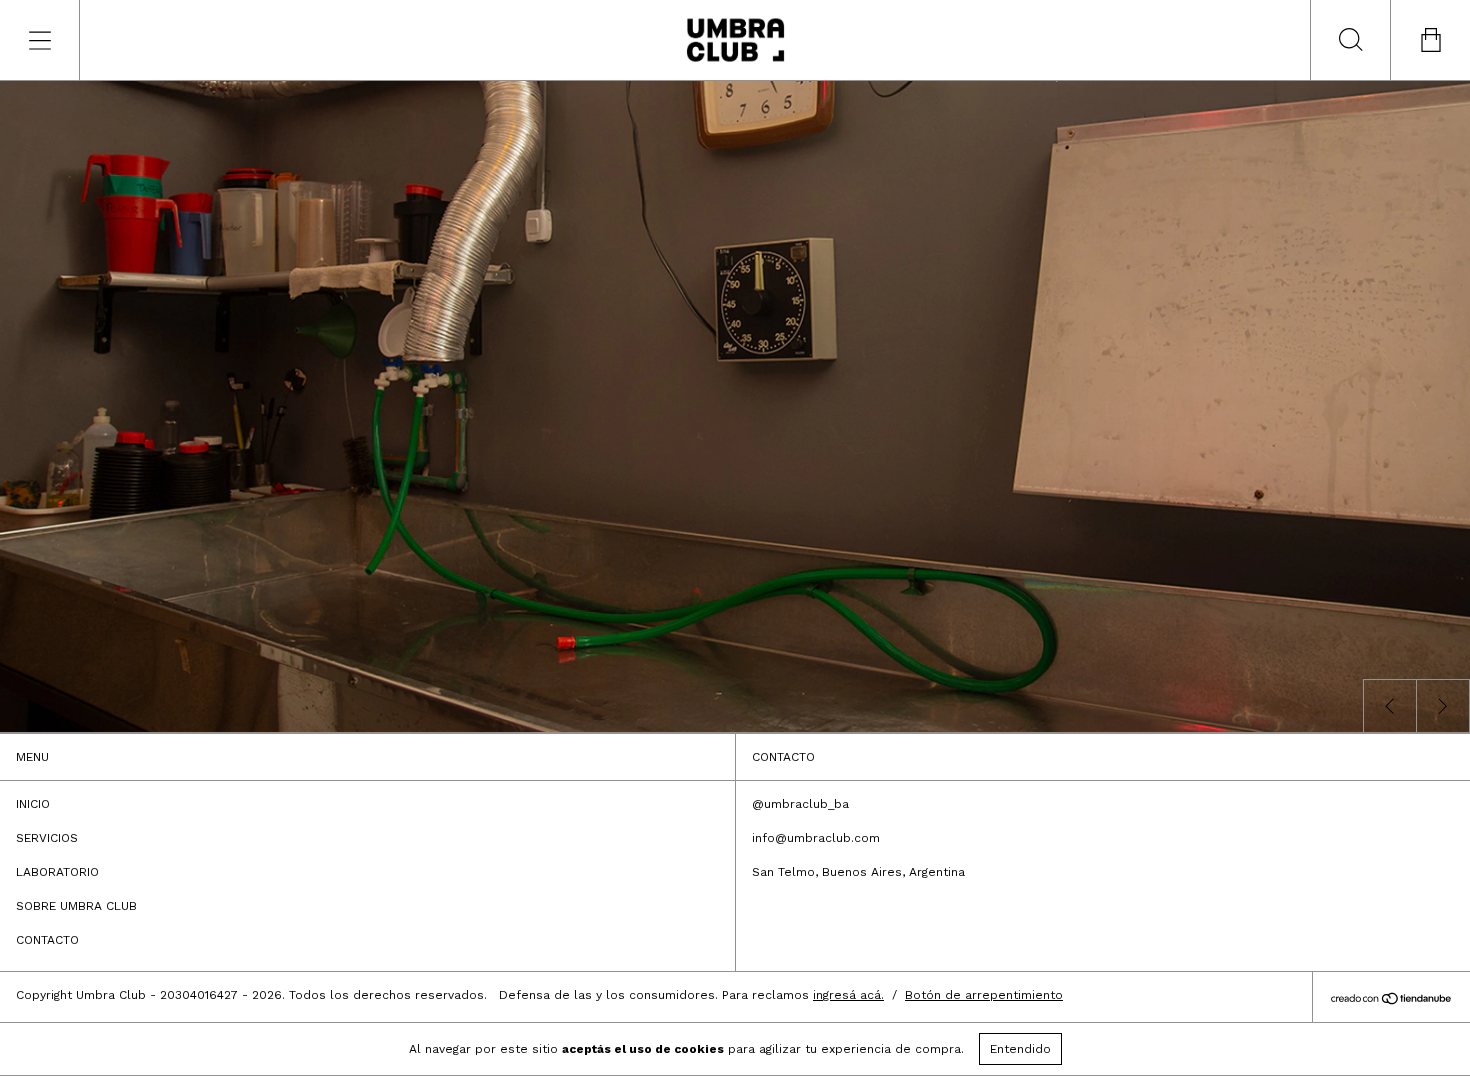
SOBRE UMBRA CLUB (76, 906)
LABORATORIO (57, 872)
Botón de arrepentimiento (984, 995)
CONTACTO (47, 940)
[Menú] (40, 40)
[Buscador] (1350, 40)
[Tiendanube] (1391, 1000)
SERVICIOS (47, 838)
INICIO (33, 804)
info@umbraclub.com (816, 838)
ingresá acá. (848, 995)
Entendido (1020, 1049)
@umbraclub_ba (800, 804)
